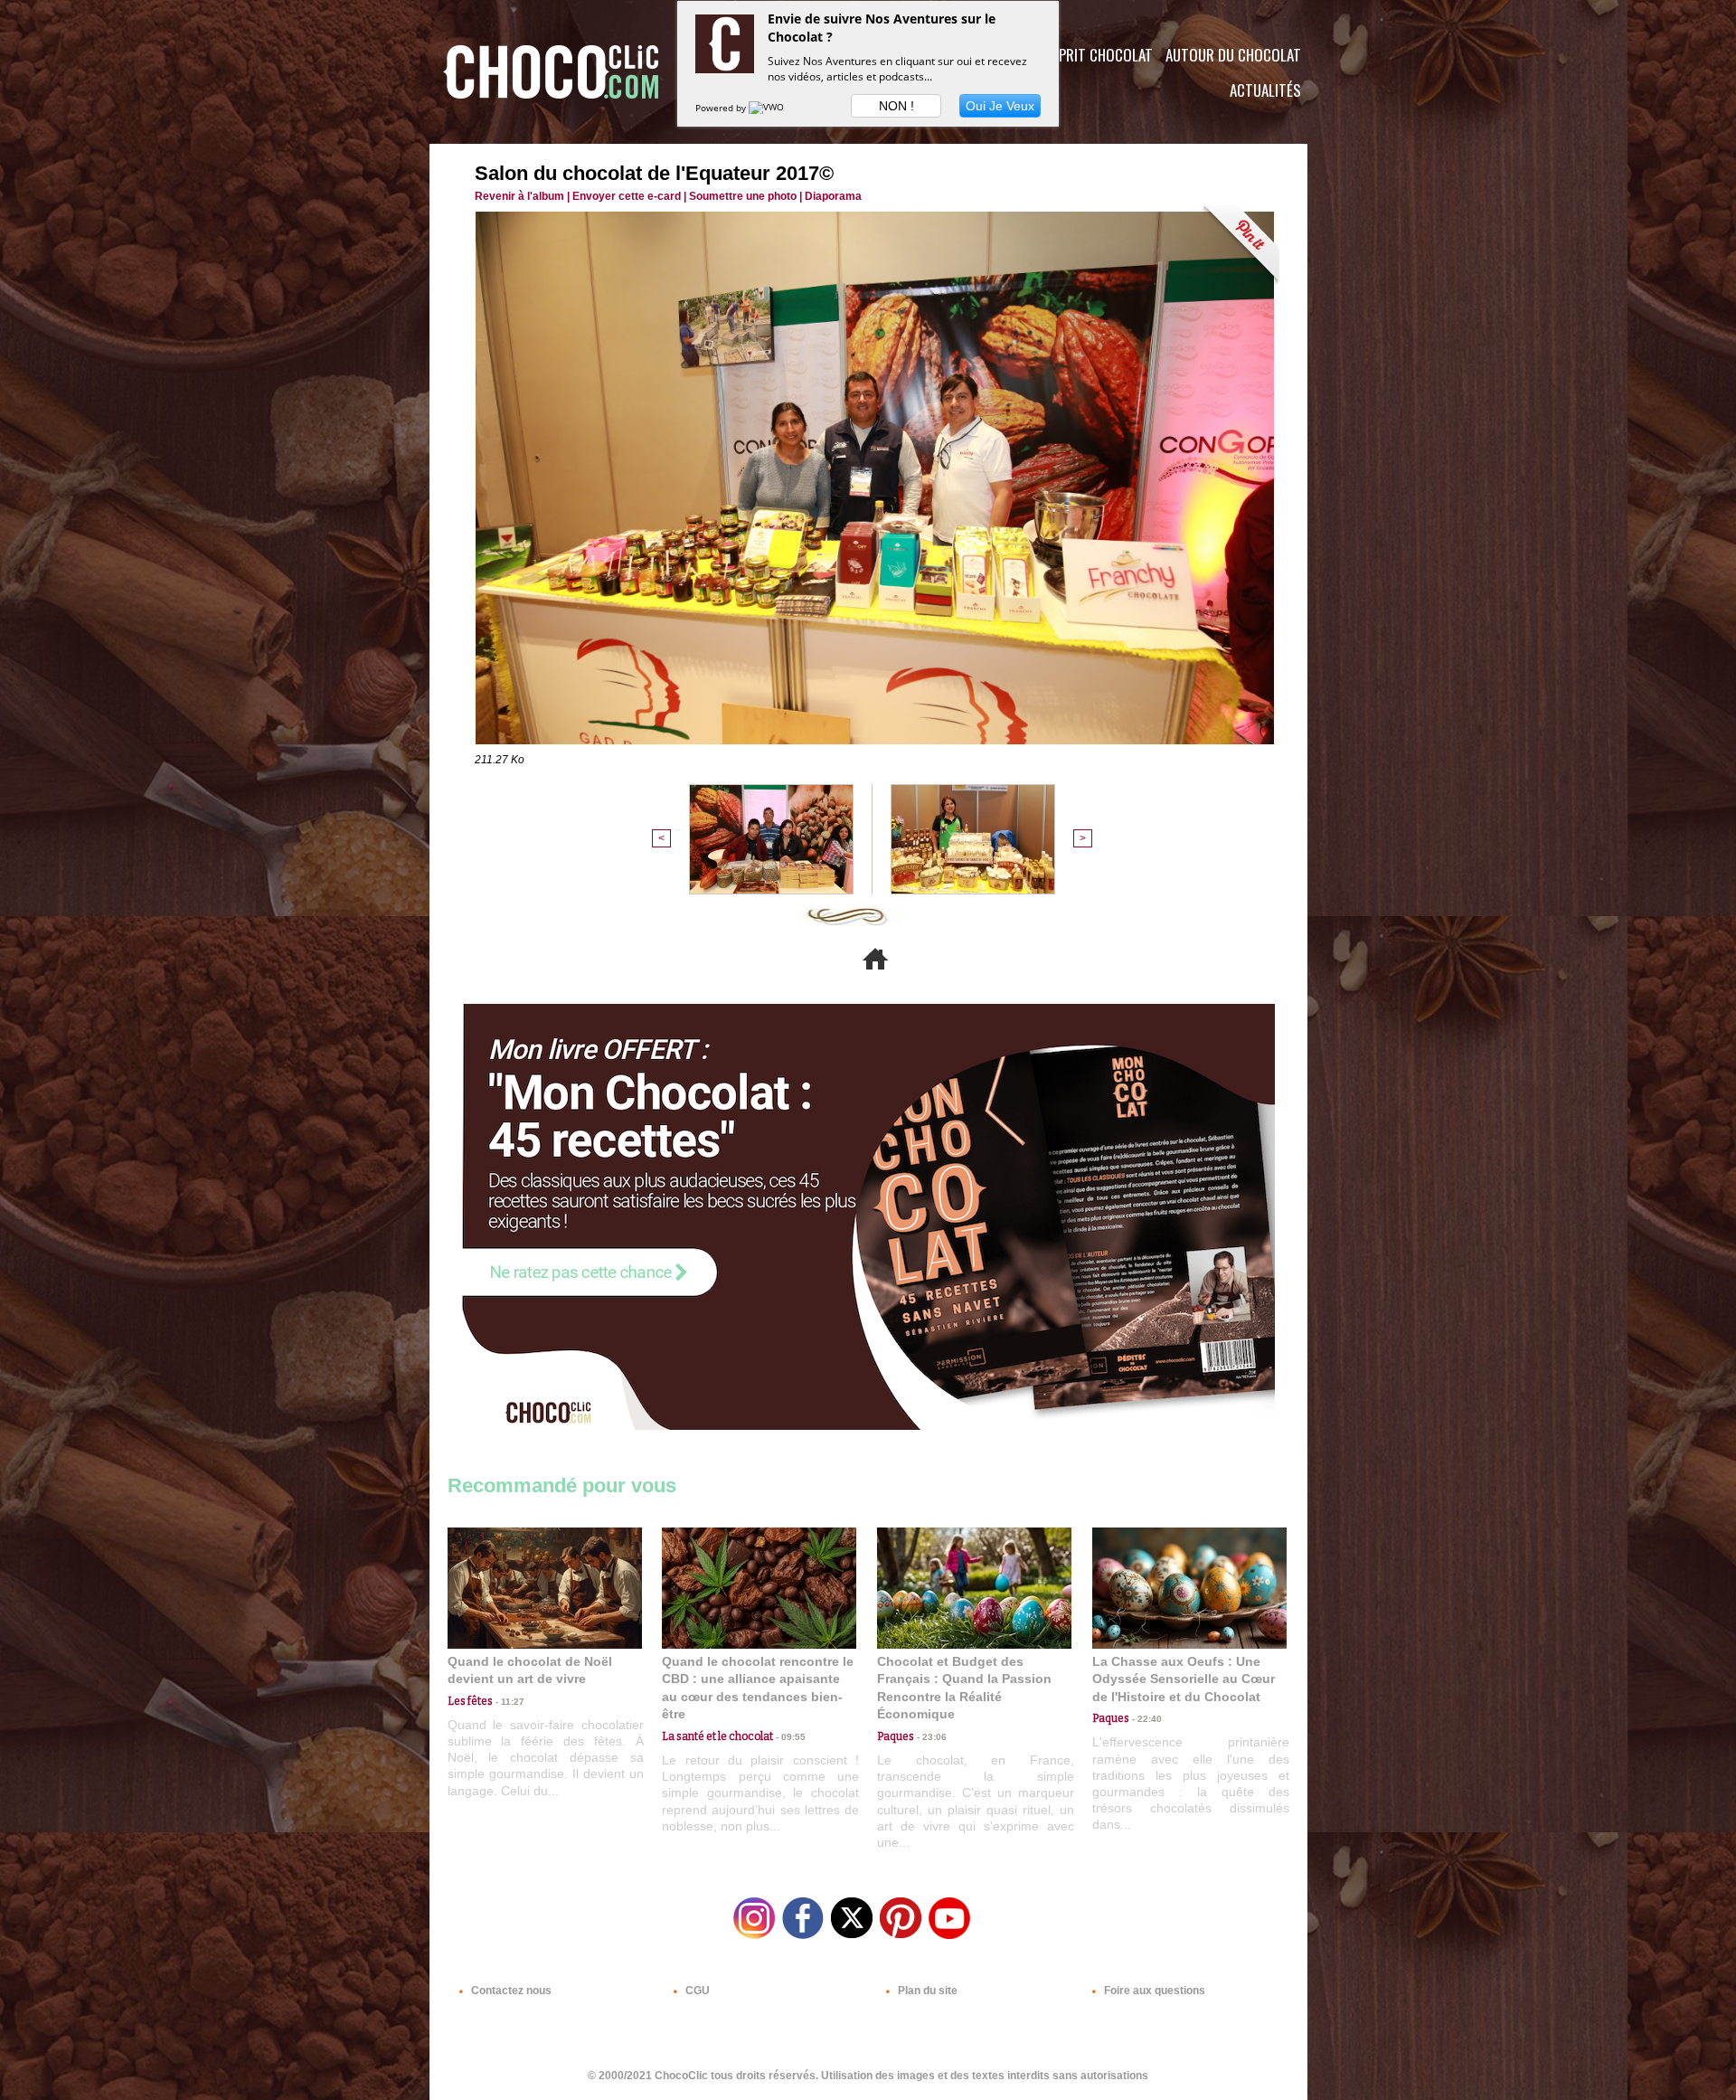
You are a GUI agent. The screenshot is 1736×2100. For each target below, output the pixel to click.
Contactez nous (510, 1991)
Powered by (722, 108)
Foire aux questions (1153, 1991)
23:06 (930, 1737)
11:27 (509, 1702)
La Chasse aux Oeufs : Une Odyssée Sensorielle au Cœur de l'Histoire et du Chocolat (1184, 1679)
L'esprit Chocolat (1094, 55)
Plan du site (926, 1991)
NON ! (896, 106)
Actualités (1265, 90)
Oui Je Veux (1000, 106)
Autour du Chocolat (1233, 55)
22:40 (1146, 1719)
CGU (696, 1991)
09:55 (789, 1737)
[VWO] (768, 108)
